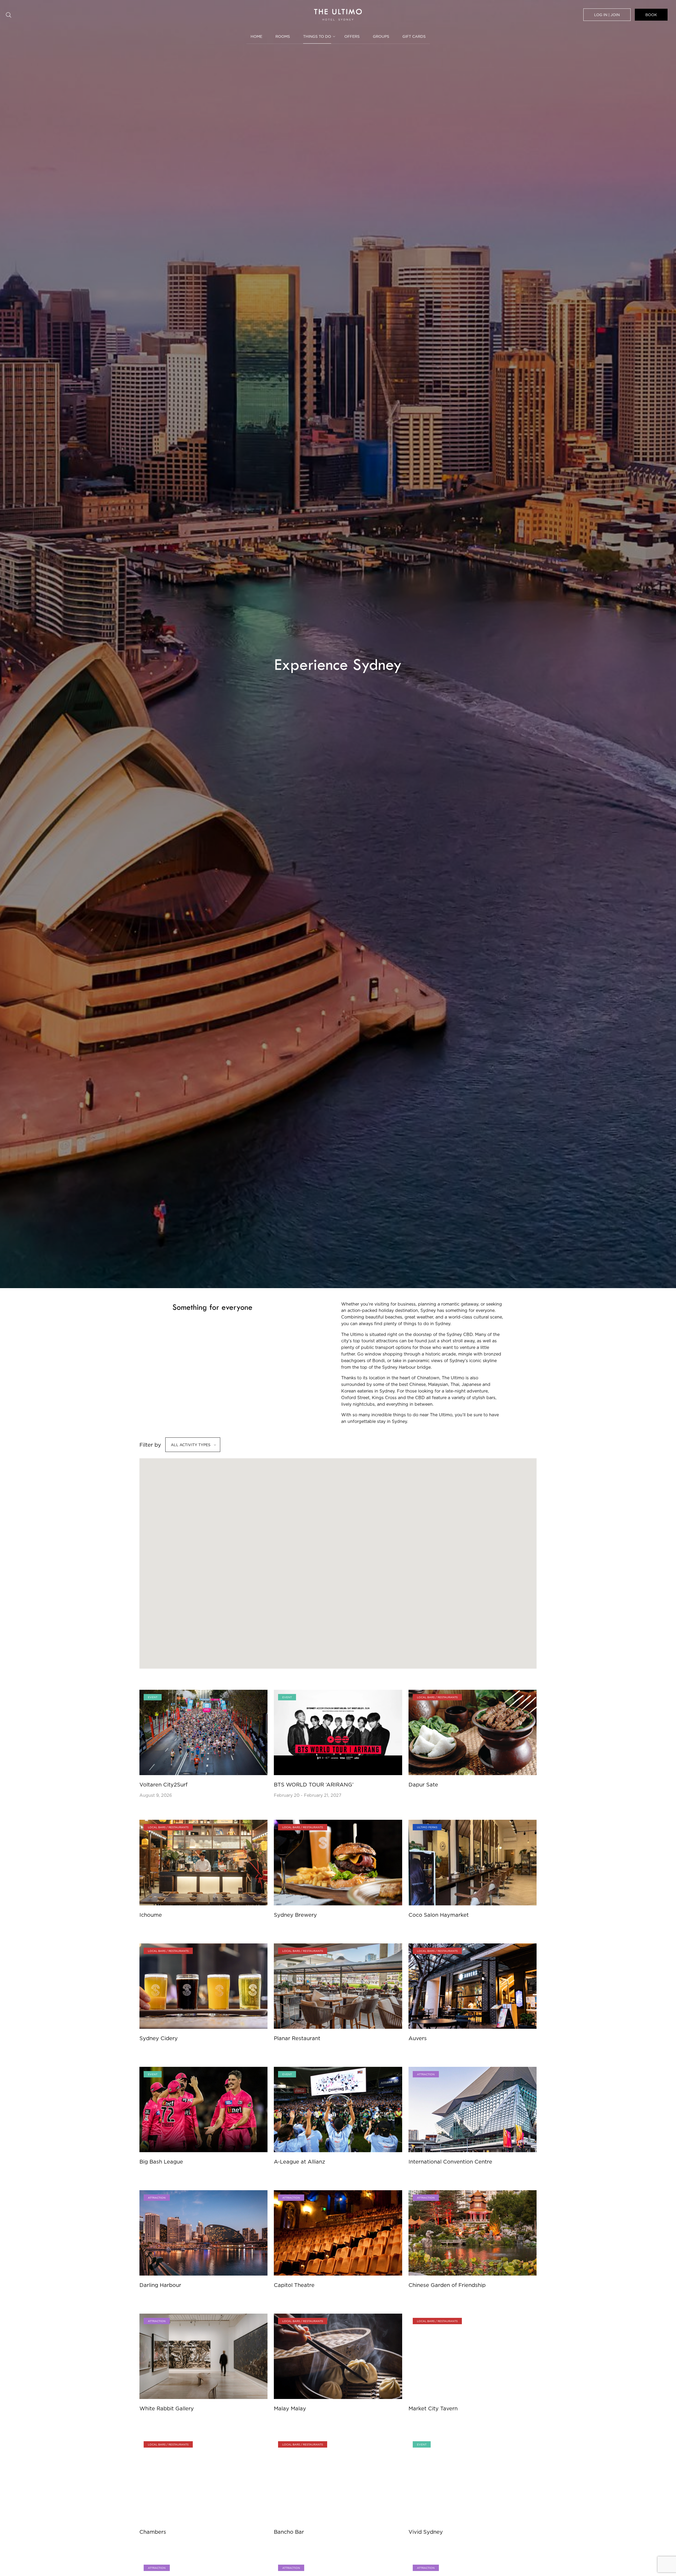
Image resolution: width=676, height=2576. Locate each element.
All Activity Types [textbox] (191, 1445)
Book (651, 15)
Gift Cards (414, 36)
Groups (381, 36)
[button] (442, 1562)
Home (256, 36)
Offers (352, 36)
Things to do (317, 36)
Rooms (283, 36)
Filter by (150, 1445)
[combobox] (193, 1445)
